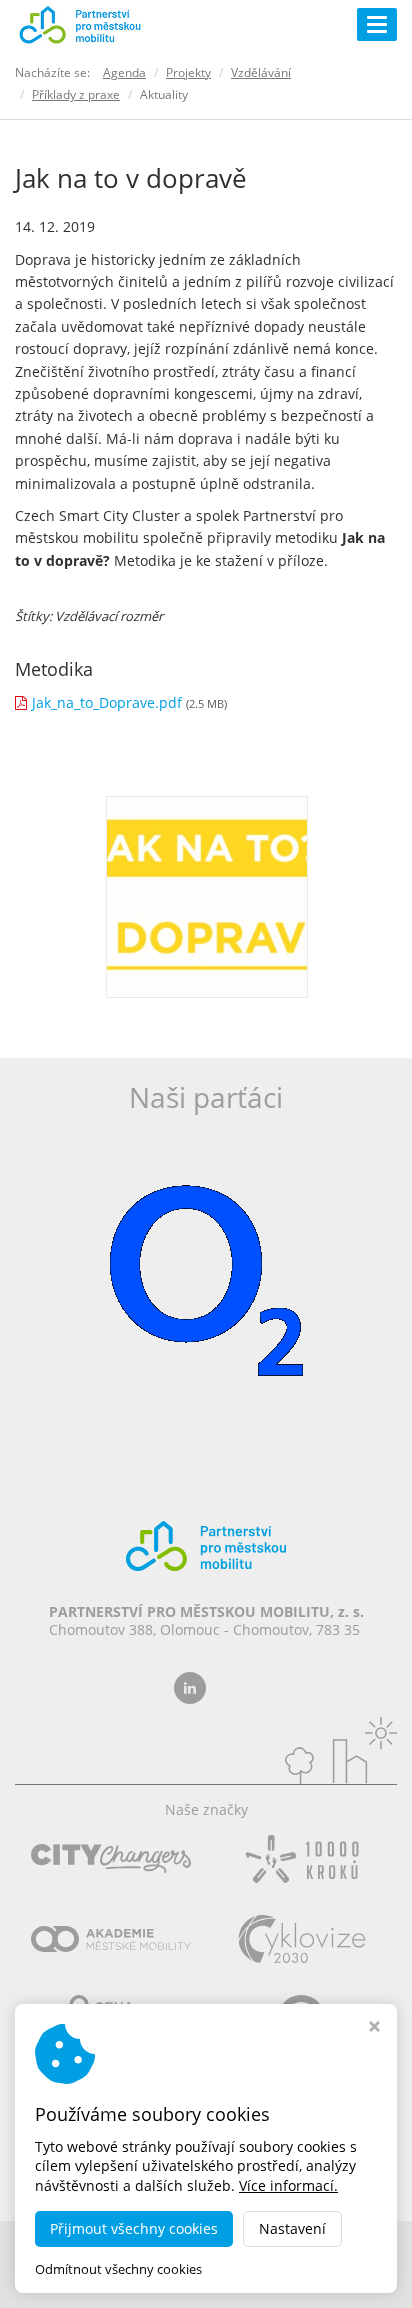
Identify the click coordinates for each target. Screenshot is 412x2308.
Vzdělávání (261, 72)
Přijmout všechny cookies (134, 2228)
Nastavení (292, 2228)
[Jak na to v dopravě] (207, 894)
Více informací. (288, 2185)
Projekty (188, 72)
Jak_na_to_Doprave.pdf (107, 702)
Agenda (124, 72)
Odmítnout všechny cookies (118, 2269)
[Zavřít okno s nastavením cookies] (374, 2028)
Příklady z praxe (76, 94)
